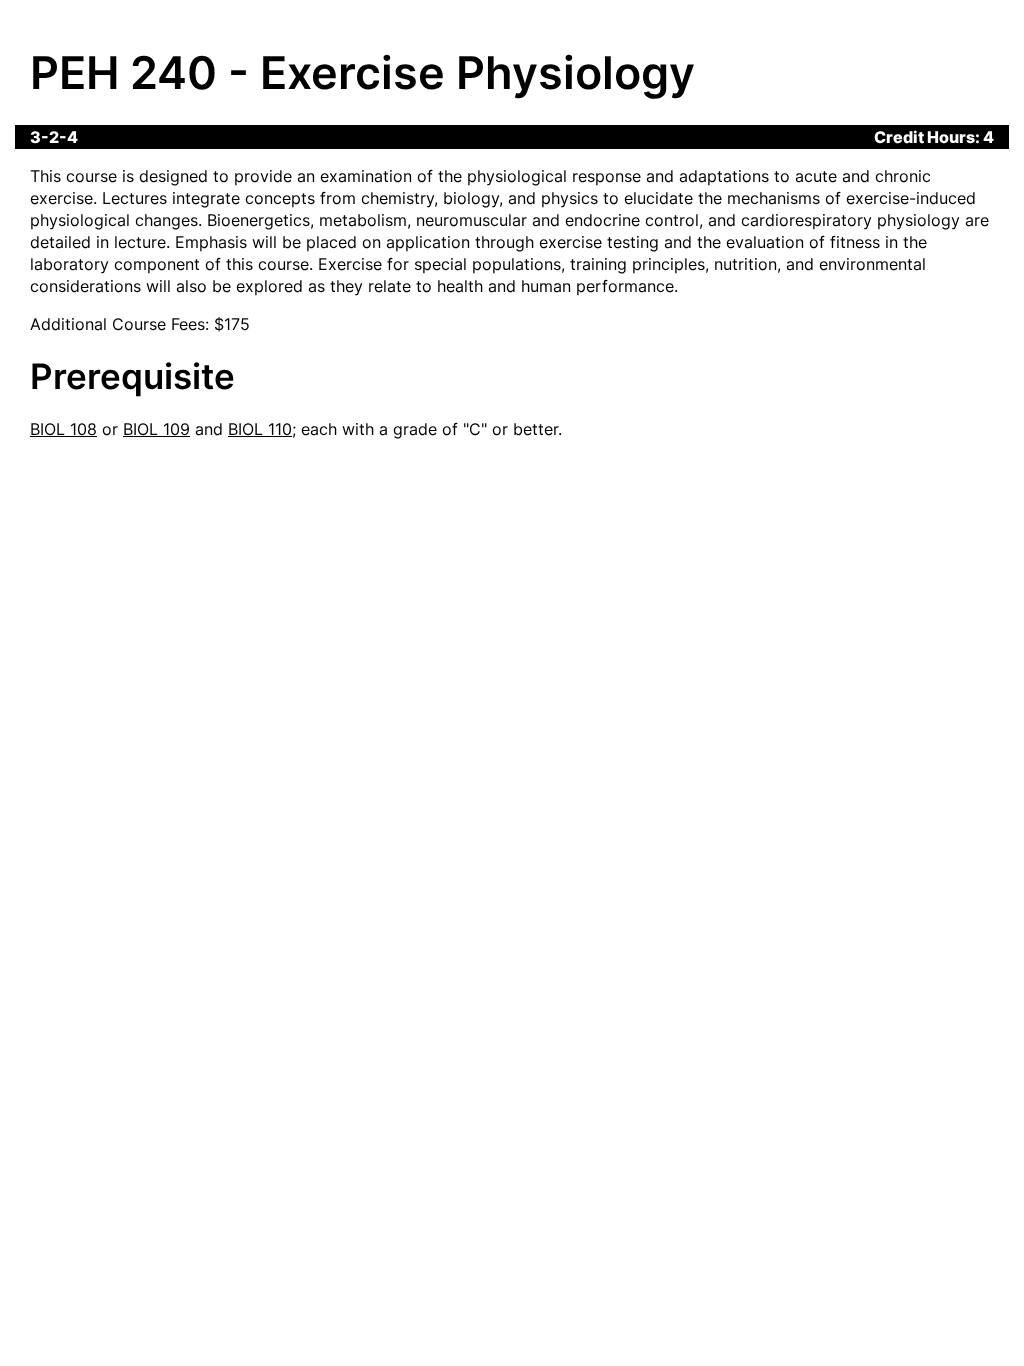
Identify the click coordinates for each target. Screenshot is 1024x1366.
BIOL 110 (260, 429)
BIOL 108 (63, 429)
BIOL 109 (156, 429)
